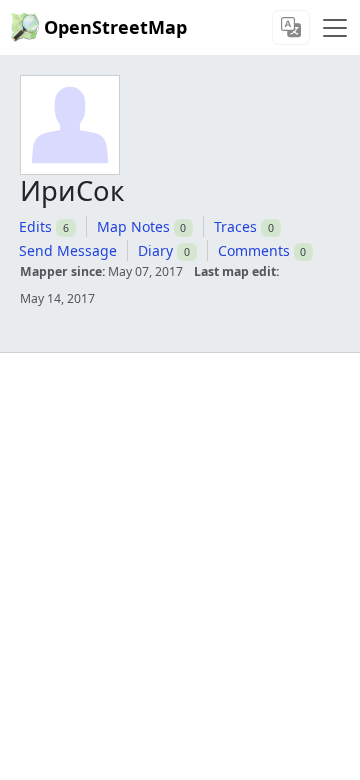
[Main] (335, 28)
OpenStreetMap (115, 27)
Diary (155, 250)
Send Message (68, 250)
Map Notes (133, 226)
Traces (235, 226)
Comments (254, 250)
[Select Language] (291, 27)
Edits (35, 226)
